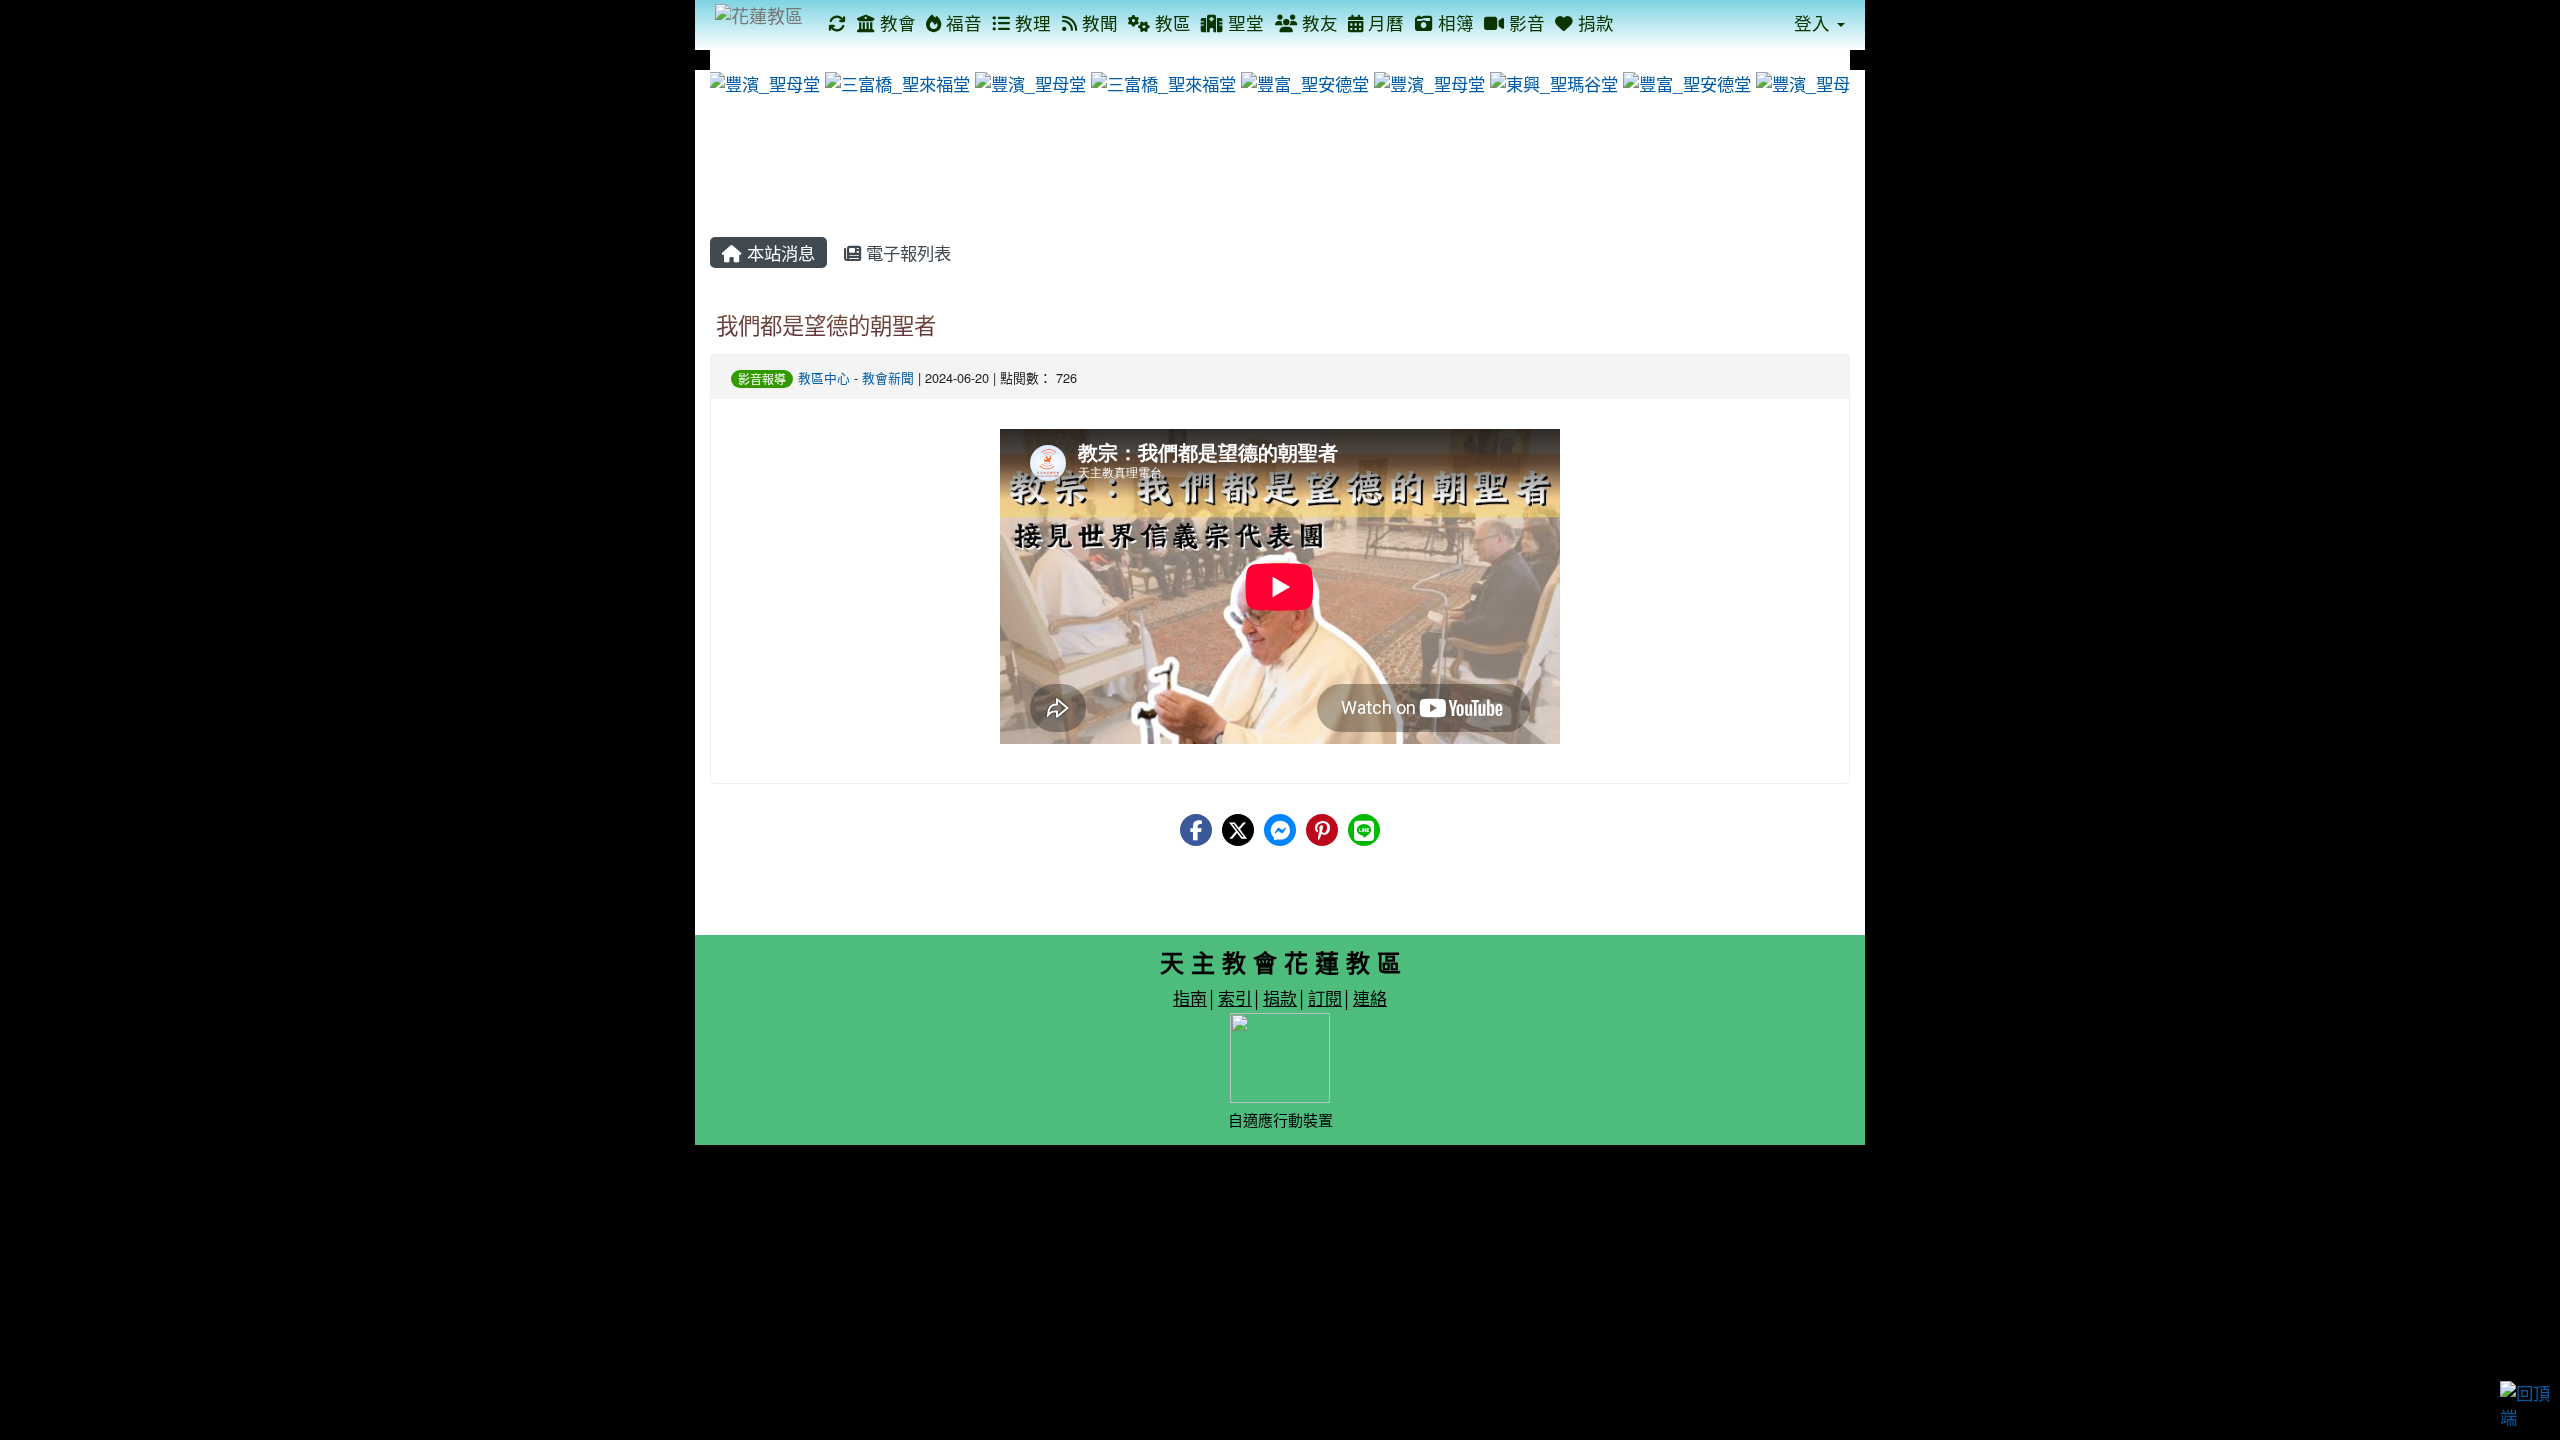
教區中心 (824, 377)
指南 (1190, 997)
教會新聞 (888, 377)
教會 (895, 22)
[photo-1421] (1155, 81)
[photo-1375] (756, 81)
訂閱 (1325, 997)
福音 (961, 22)
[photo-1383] (1022, 81)
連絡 (1370, 997)
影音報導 (762, 378)
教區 (1170, 22)
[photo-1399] (1296, 81)
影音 (1524, 22)
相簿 (1453, 22)
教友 (1317, 22)
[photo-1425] (889, 81)
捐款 (1593, 22)
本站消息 (778, 252)
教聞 (1097, 22)
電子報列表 (906, 252)
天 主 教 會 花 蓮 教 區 (1280, 962)
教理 (1030, 22)
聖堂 (1243, 22)
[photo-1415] (1545, 81)
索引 (1235, 997)
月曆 (1383, 22)
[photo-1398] (1678, 81)
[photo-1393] (1803, 81)
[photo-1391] (1421, 81)
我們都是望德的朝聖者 (826, 324)
